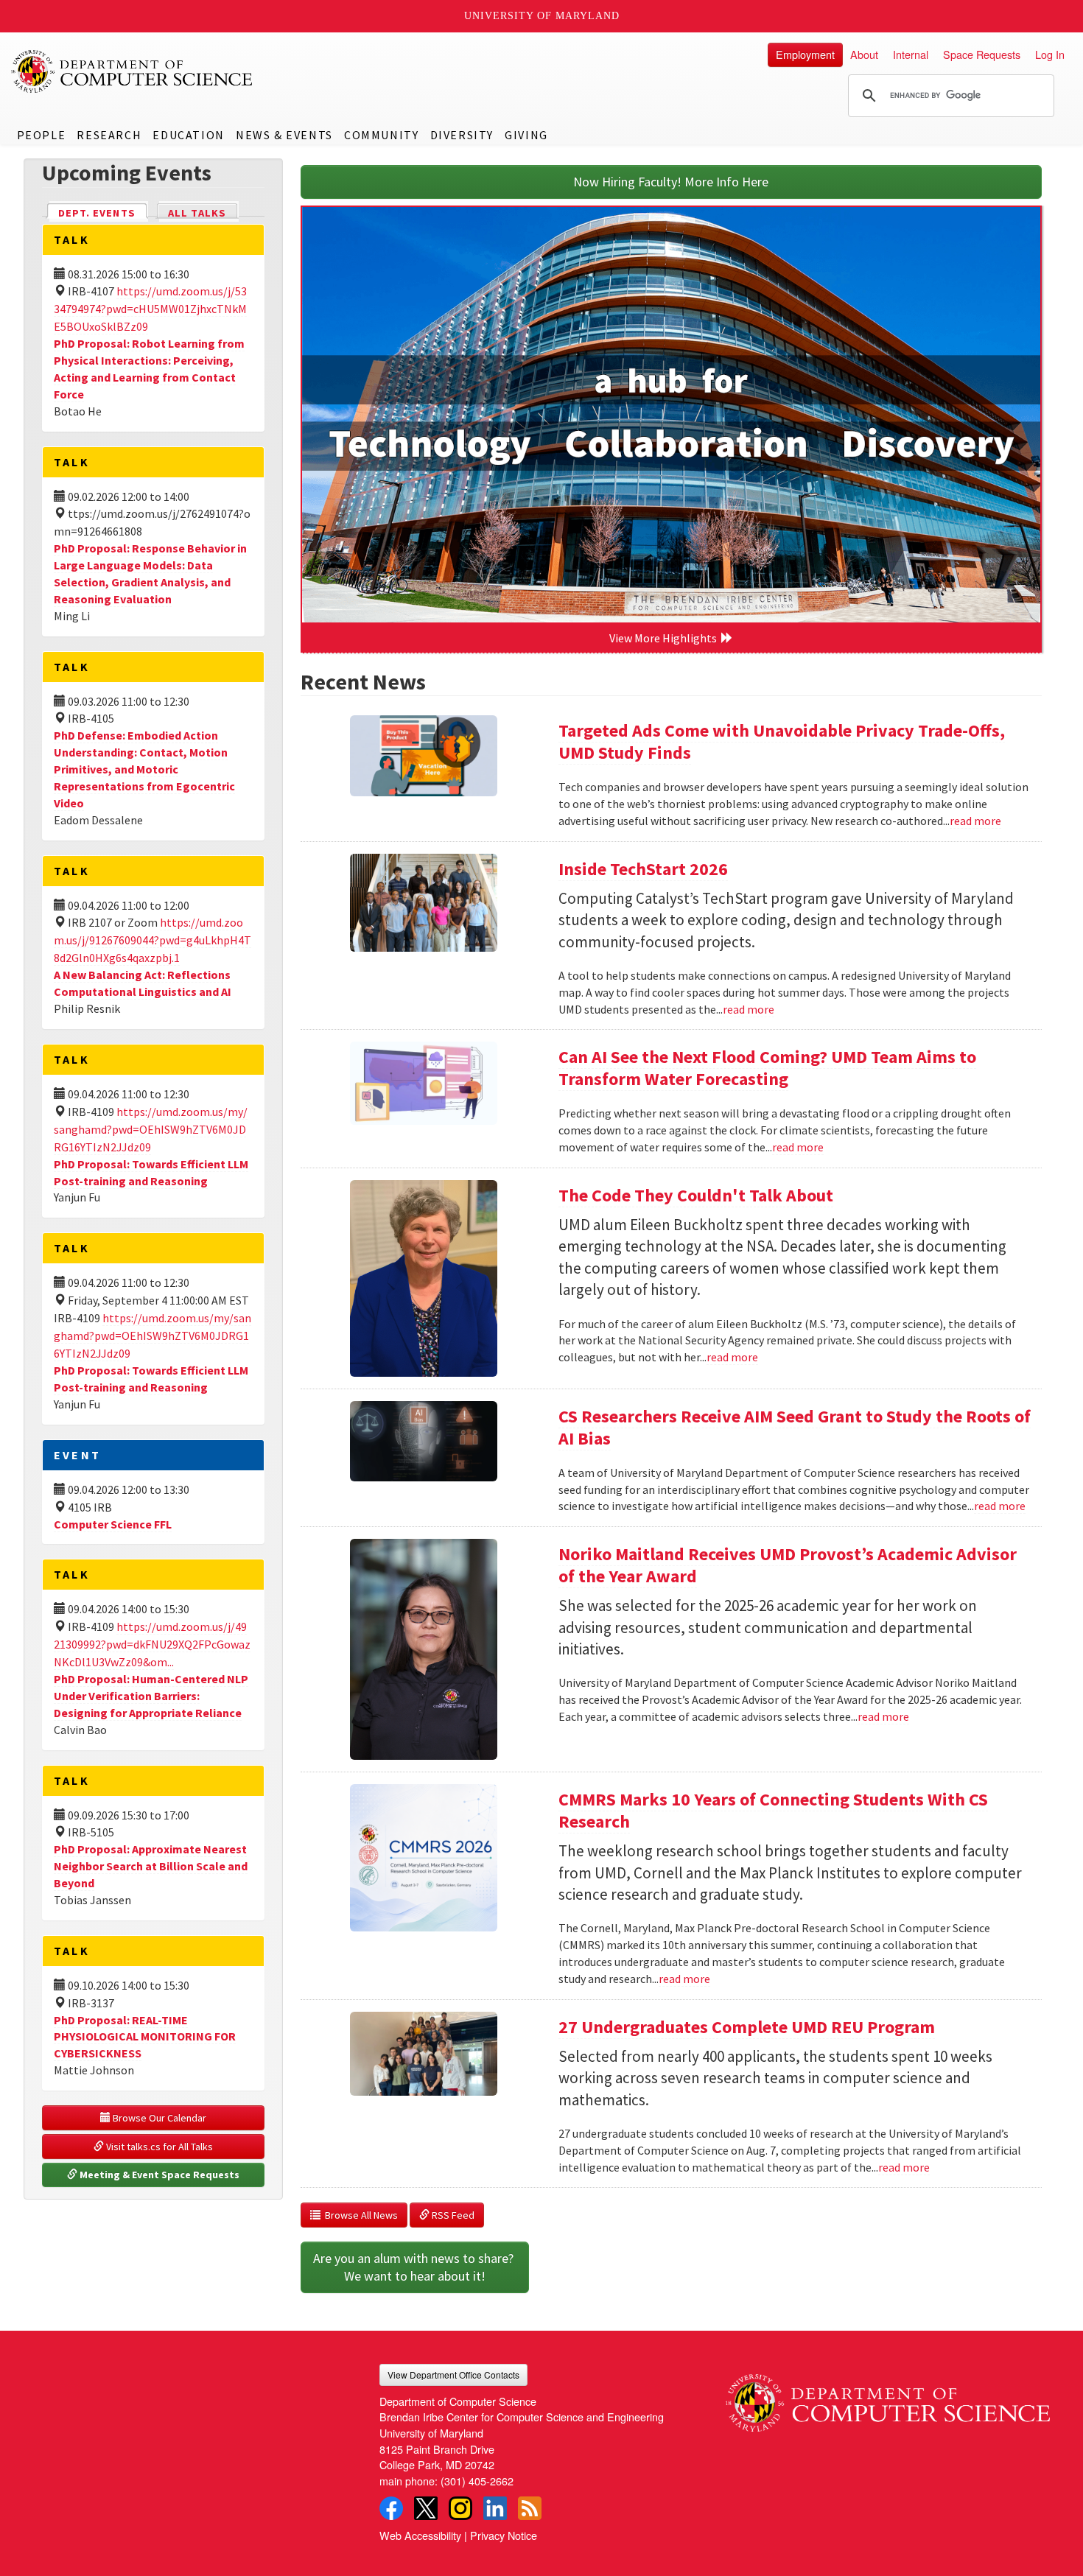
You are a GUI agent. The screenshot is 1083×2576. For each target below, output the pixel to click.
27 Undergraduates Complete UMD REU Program (747, 2027)
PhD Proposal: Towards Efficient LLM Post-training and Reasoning (151, 1379)
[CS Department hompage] (888, 2398)
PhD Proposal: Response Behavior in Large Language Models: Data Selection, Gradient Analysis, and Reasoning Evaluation (150, 573)
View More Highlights (665, 638)
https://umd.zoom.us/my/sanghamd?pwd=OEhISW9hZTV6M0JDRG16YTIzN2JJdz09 (151, 1129)
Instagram (460, 2508)
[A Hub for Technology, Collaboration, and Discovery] (672, 415)
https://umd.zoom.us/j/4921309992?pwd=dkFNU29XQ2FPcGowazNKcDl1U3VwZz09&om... (152, 1644)
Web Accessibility (420, 2535)
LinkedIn (495, 2508)
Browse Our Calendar (158, 2118)
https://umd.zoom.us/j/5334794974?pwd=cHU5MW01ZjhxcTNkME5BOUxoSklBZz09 (150, 309)
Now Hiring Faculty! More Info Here (671, 182)
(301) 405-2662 (477, 2481)
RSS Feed (452, 2215)
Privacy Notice (504, 2535)
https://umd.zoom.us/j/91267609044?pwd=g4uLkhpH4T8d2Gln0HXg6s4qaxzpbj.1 (153, 940)
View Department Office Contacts (453, 2375)
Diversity (462, 135)
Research (109, 135)
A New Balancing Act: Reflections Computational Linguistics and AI (143, 983)
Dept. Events (103, 213)
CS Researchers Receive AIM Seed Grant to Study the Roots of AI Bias (795, 1427)
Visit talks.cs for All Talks (158, 2147)
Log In (1050, 54)
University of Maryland (542, 16)
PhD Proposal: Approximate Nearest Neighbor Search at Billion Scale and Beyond (151, 1866)
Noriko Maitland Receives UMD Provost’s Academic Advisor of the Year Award (788, 1565)
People (42, 135)
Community (381, 135)
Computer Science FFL (113, 1524)
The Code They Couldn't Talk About (696, 1195)
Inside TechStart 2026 (643, 869)
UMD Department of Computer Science (133, 71)
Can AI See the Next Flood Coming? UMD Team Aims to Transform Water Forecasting (767, 1068)
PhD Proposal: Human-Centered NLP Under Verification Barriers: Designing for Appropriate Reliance (151, 1696)
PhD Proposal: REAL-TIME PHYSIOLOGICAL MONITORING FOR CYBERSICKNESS (145, 2037)
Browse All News (359, 2215)
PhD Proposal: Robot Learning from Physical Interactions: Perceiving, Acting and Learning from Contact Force (149, 369)
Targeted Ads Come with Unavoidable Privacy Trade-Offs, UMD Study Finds (782, 741)
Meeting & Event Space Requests (158, 2175)
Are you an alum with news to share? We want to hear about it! (415, 2267)
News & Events (284, 135)
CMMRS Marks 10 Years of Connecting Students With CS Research (773, 1810)
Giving (526, 135)
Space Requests (982, 54)
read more (975, 821)
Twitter (426, 2508)
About (864, 54)
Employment (805, 54)
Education (188, 135)
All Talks (197, 213)
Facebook (391, 2508)
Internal (911, 54)
